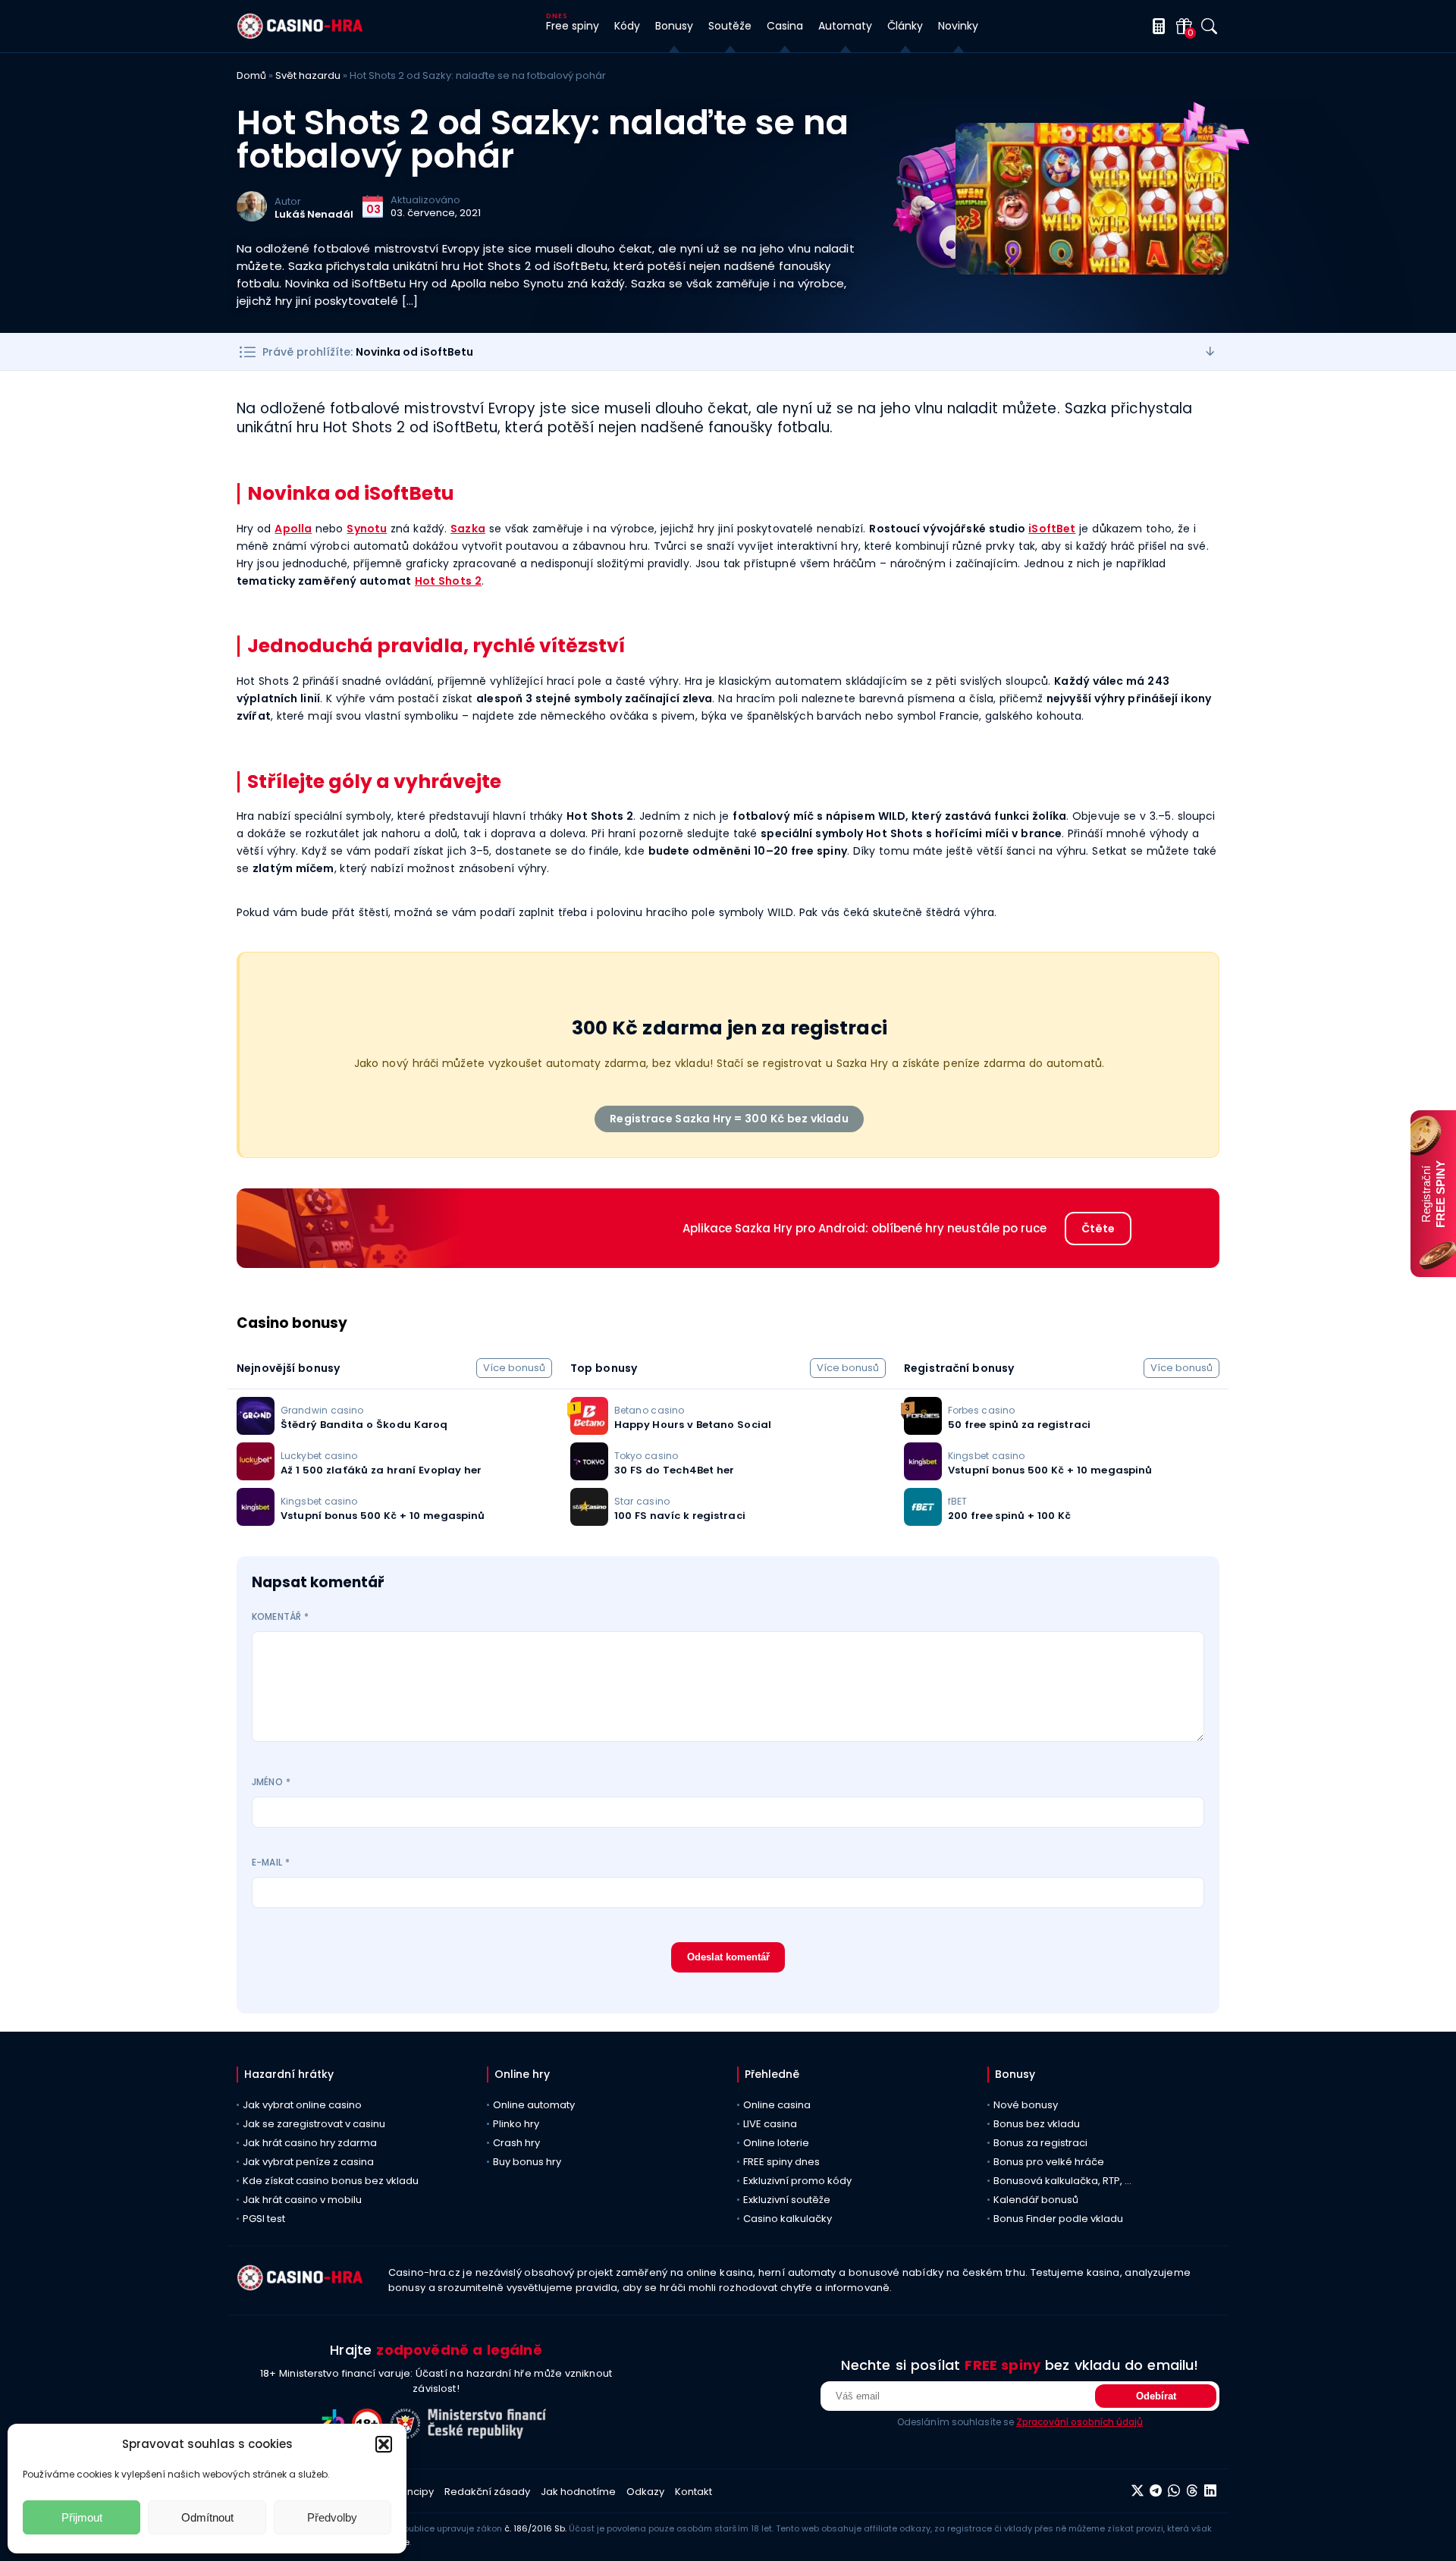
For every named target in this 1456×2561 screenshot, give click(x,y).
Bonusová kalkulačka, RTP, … (1062, 2181)
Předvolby (332, 2517)
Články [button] (905, 26)
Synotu (367, 529)
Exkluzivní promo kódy (797, 2181)
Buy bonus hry (527, 2162)
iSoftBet (1052, 529)
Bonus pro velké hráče (1049, 2162)
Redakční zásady (487, 2492)
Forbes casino (981, 1410)
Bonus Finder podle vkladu (1058, 2219)
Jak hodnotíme (578, 2492)
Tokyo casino (646, 1456)
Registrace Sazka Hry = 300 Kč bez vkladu (729, 1119)
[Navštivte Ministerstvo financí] (489, 2435)
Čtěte (1098, 1229)
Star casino (642, 1501)
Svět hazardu (308, 75)
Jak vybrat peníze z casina (308, 2162)
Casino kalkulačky (788, 2219)
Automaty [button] (845, 26)
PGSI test (264, 2219)
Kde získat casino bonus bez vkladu (331, 2181)
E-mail (271, 1862)
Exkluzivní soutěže (787, 2200)
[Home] (300, 35)
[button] (384, 2444)
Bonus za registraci (1040, 2143)
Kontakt (693, 2492)
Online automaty (534, 2105)
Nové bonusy (1026, 2105)
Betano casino (649, 1410)
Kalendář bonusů (1036, 2200)
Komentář (280, 1616)
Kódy (627, 26)
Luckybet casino (319, 1456)
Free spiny (573, 26)
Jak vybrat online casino (302, 2105)
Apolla (293, 529)
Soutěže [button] (730, 26)
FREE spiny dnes (781, 2162)
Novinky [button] (958, 26)
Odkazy (645, 2492)
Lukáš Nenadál (314, 214)
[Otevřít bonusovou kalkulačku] (1156, 26)
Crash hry (516, 2143)
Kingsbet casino (319, 1501)
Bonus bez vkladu (1037, 2124)
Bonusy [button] (674, 26)
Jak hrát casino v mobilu (302, 2200)
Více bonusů (514, 1368)
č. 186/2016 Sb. (535, 2528)
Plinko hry (516, 2124)
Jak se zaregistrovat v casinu (314, 2124)
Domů (251, 75)
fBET (957, 1501)
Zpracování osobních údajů (1079, 2422)
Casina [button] (785, 26)
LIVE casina (770, 2124)
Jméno (271, 1782)
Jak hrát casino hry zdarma (310, 2143)
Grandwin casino (322, 1410)
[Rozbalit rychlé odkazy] (1210, 352)
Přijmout (82, 2517)
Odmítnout (207, 2517)
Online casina (777, 2105)
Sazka (468, 529)
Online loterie (776, 2143)
